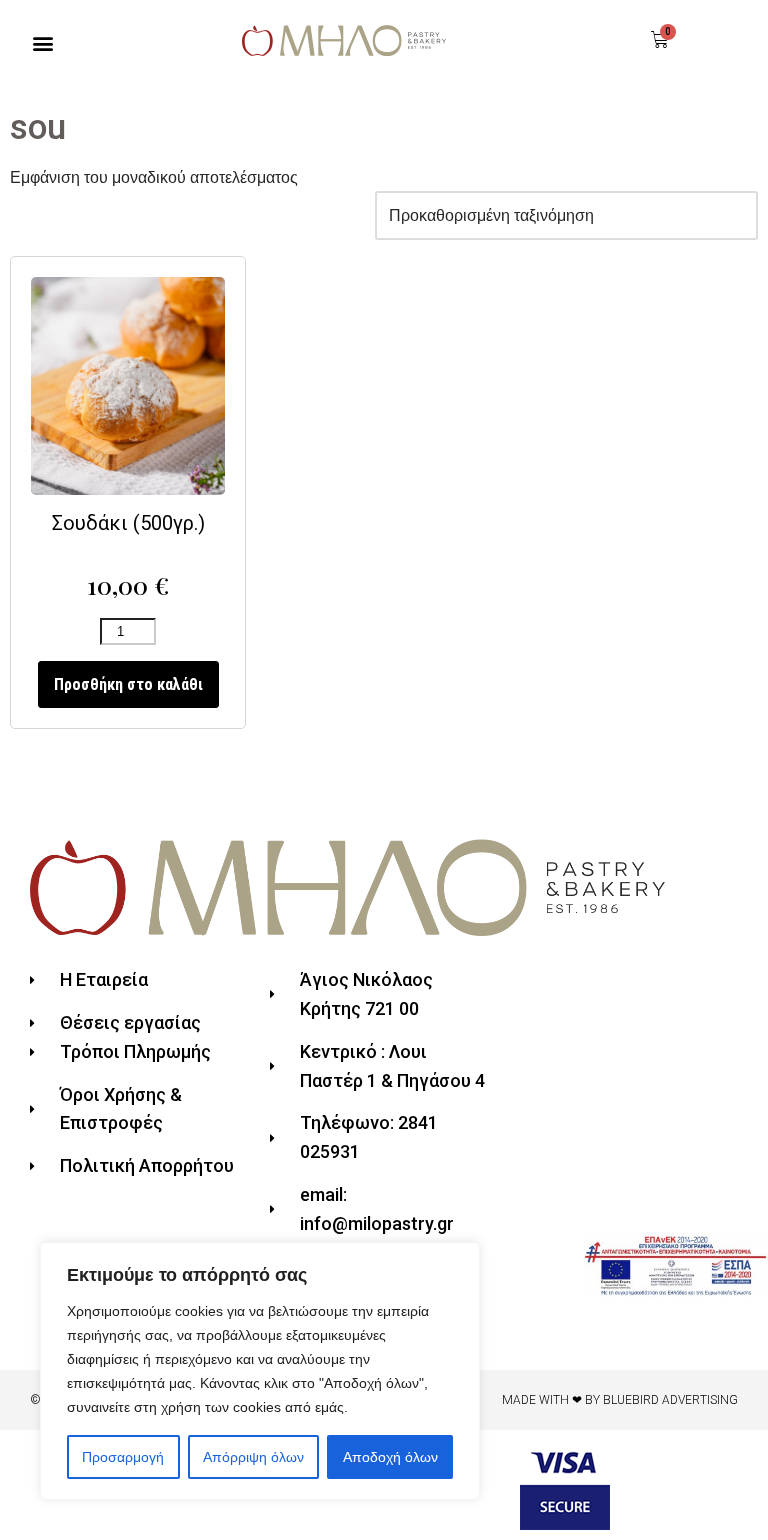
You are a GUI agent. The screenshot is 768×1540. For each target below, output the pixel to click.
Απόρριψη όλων (253, 1457)
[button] (43, 43)
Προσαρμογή (123, 1457)
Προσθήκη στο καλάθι (128, 684)
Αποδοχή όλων (390, 1457)
